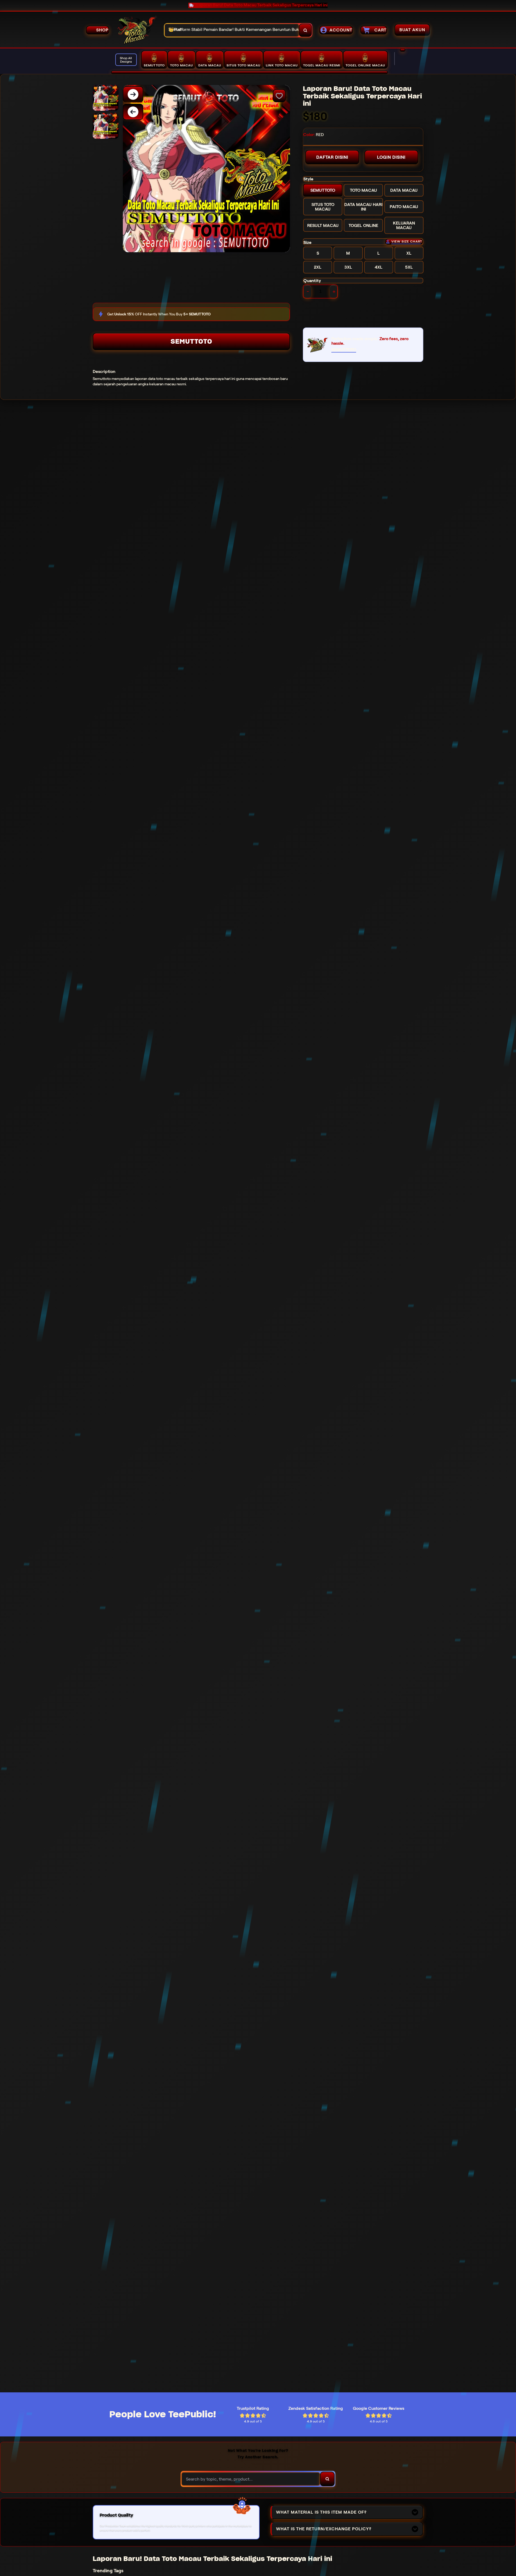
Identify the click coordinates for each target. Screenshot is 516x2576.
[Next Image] (133, 94)
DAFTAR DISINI (332, 157)
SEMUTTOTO (191, 341)
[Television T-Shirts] (249, 72)
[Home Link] (137, 30)
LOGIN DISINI (391, 157)
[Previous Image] (133, 112)
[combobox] (232, 30)
